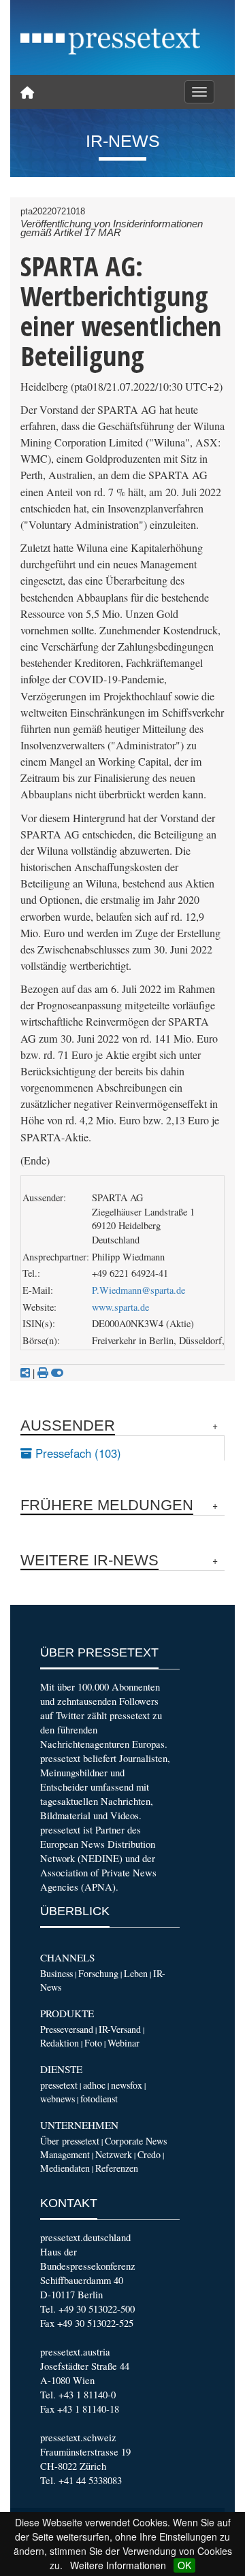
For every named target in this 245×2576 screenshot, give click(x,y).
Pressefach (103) (77, 1453)
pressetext (59, 2085)
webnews (58, 2099)
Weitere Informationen (118, 2565)
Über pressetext (70, 2141)
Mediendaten (65, 2168)
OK (184, 2565)
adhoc (94, 2085)
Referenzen (117, 2168)
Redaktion (60, 2043)
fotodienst (99, 2099)
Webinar (124, 2043)
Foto (93, 2043)
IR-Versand (120, 2029)
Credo (149, 2154)
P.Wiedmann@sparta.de (138, 1290)
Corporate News (136, 2141)
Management (65, 2154)
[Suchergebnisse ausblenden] (57, 1373)
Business (56, 1973)
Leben (136, 1973)
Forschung (98, 1973)
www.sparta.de (120, 1307)
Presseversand (67, 2029)
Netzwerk (114, 2154)
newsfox (127, 2085)
